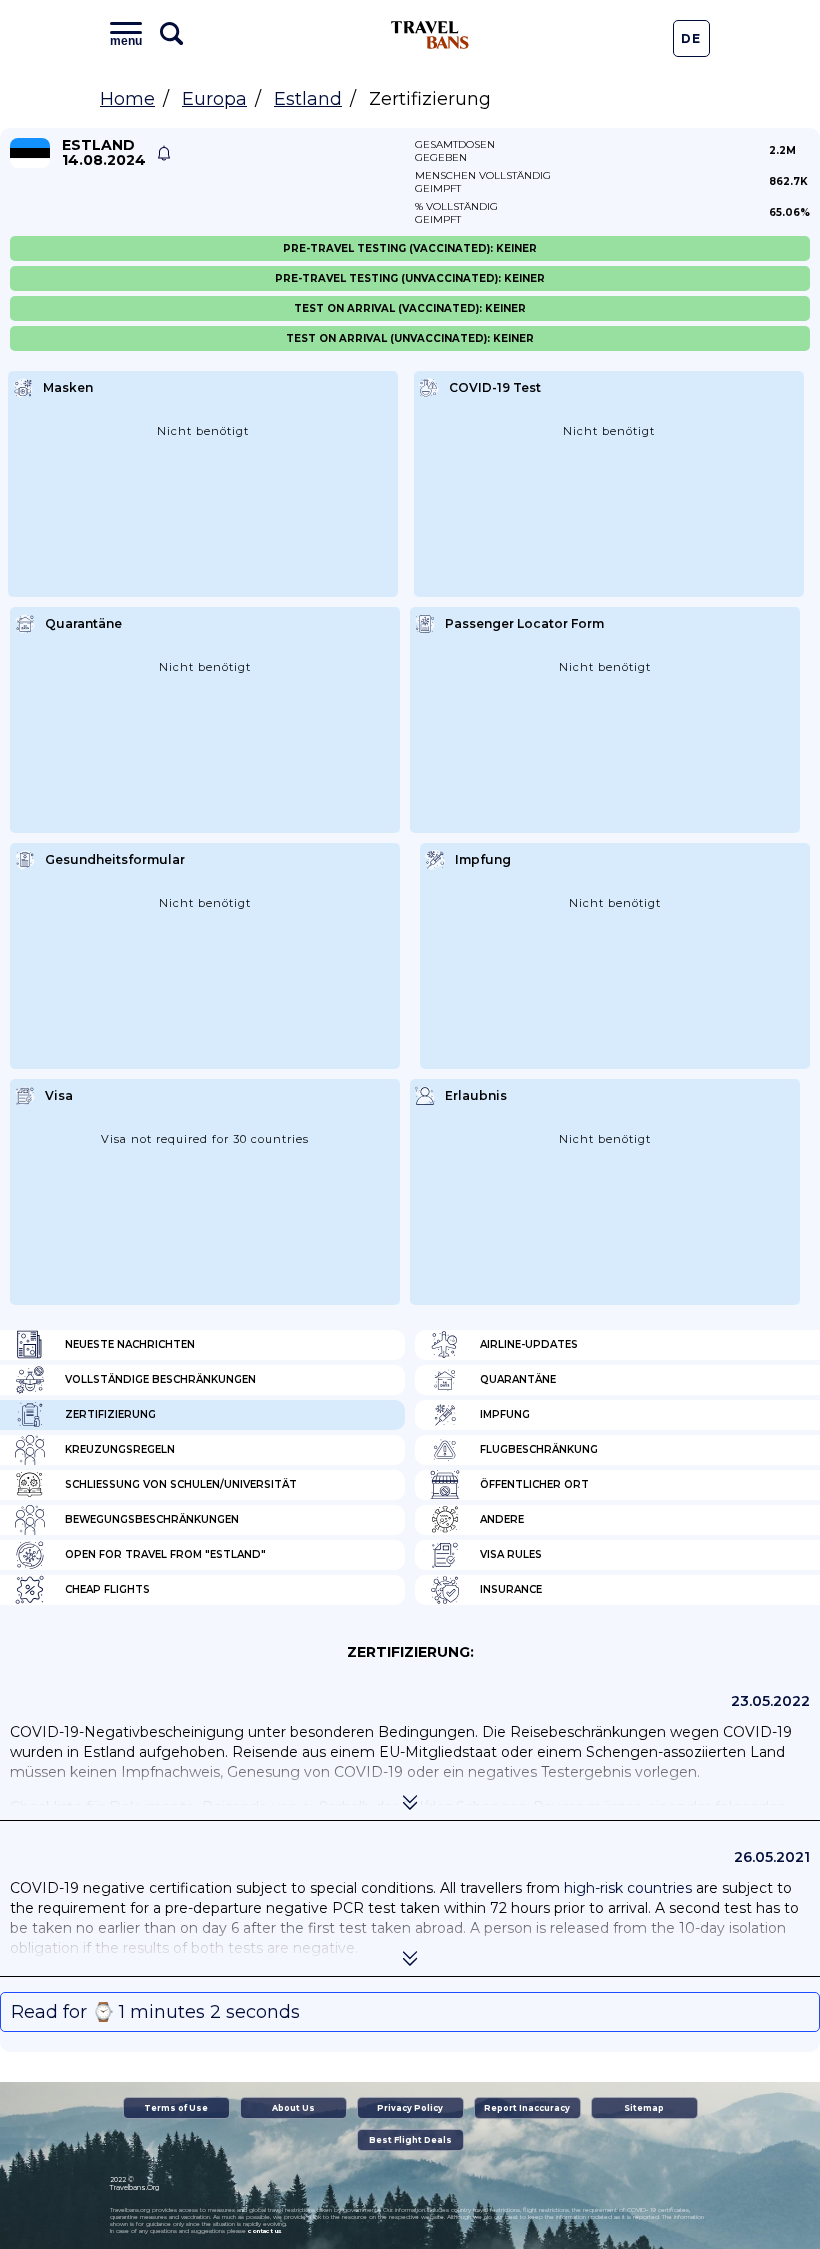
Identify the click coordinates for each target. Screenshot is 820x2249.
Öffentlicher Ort (534, 1484)
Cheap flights (107, 1589)
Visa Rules (511, 1554)
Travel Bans (430, 35)
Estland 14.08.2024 (104, 153)
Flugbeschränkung (539, 1449)
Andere (502, 1519)
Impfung (505, 1414)
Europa (214, 99)
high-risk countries (628, 1888)
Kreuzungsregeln (120, 1449)
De (691, 38)
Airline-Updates (529, 1344)
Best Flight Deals (410, 2140)
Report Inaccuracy (527, 2108)
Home (127, 99)
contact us (264, 2231)
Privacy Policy (410, 2108)
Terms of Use (176, 2108)
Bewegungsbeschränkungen (152, 1519)
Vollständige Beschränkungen (160, 1379)
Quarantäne (518, 1379)
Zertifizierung (110, 1414)
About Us (293, 2108)
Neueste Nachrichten (130, 1344)
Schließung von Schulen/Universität (181, 1484)
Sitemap (644, 2108)
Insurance (511, 1589)
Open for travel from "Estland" (165, 1554)
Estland (308, 99)
